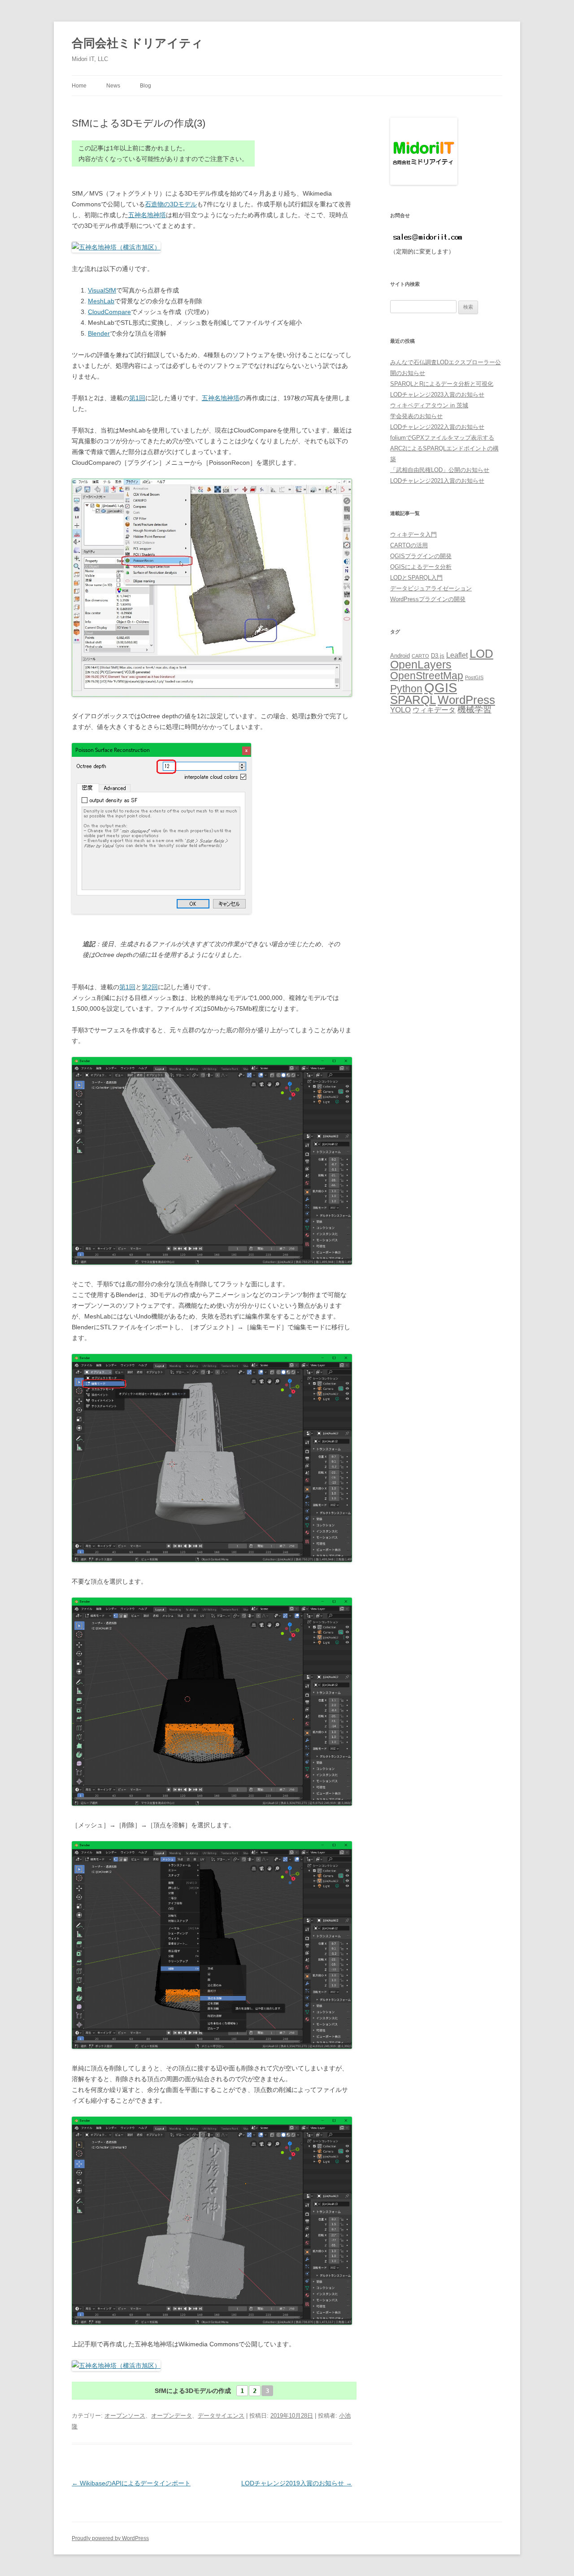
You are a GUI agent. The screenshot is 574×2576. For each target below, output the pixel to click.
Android (400, 656)
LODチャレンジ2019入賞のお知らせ (297, 2483)
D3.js (438, 656)
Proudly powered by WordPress (110, 2538)
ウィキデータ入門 (413, 535)
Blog (146, 86)
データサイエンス (221, 2416)
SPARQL (413, 700)
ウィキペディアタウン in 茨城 (429, 405)
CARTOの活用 (409, 545)
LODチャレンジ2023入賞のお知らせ (437, 395)
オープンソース (125, 2416)
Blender (99, 333)
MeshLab (101, 301)
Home (79, 86)
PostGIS (474, 677)
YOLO (400, 710)
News (113, 86)
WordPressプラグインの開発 (428, 599)
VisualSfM (102, 290)
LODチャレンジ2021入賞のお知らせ (437, 481)
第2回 (150, 987)
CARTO (420, 656)
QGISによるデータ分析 (421, 567)
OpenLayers (421, 665)
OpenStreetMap (427, 676)
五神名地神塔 (147, 215)
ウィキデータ (434, 710)
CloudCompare (109, 312)
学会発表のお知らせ (416, 416)
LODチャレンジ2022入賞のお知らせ (437, 427)
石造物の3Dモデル (171, 204)
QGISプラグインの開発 (421, 556)
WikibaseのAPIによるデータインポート (131, 2483)
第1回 (137, 398)
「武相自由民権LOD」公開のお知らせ (440, 470)
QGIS (441, 688)
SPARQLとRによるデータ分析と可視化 (442, 384)
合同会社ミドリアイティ (137, 43)
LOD (481, 654)
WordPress (466, 700)
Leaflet (457, 655)
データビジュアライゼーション (431, 588)
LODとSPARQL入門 (416, 578)
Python (406, 689)
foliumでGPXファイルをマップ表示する (442, 438)
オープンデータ (172, 2416)
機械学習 (474, 709)
